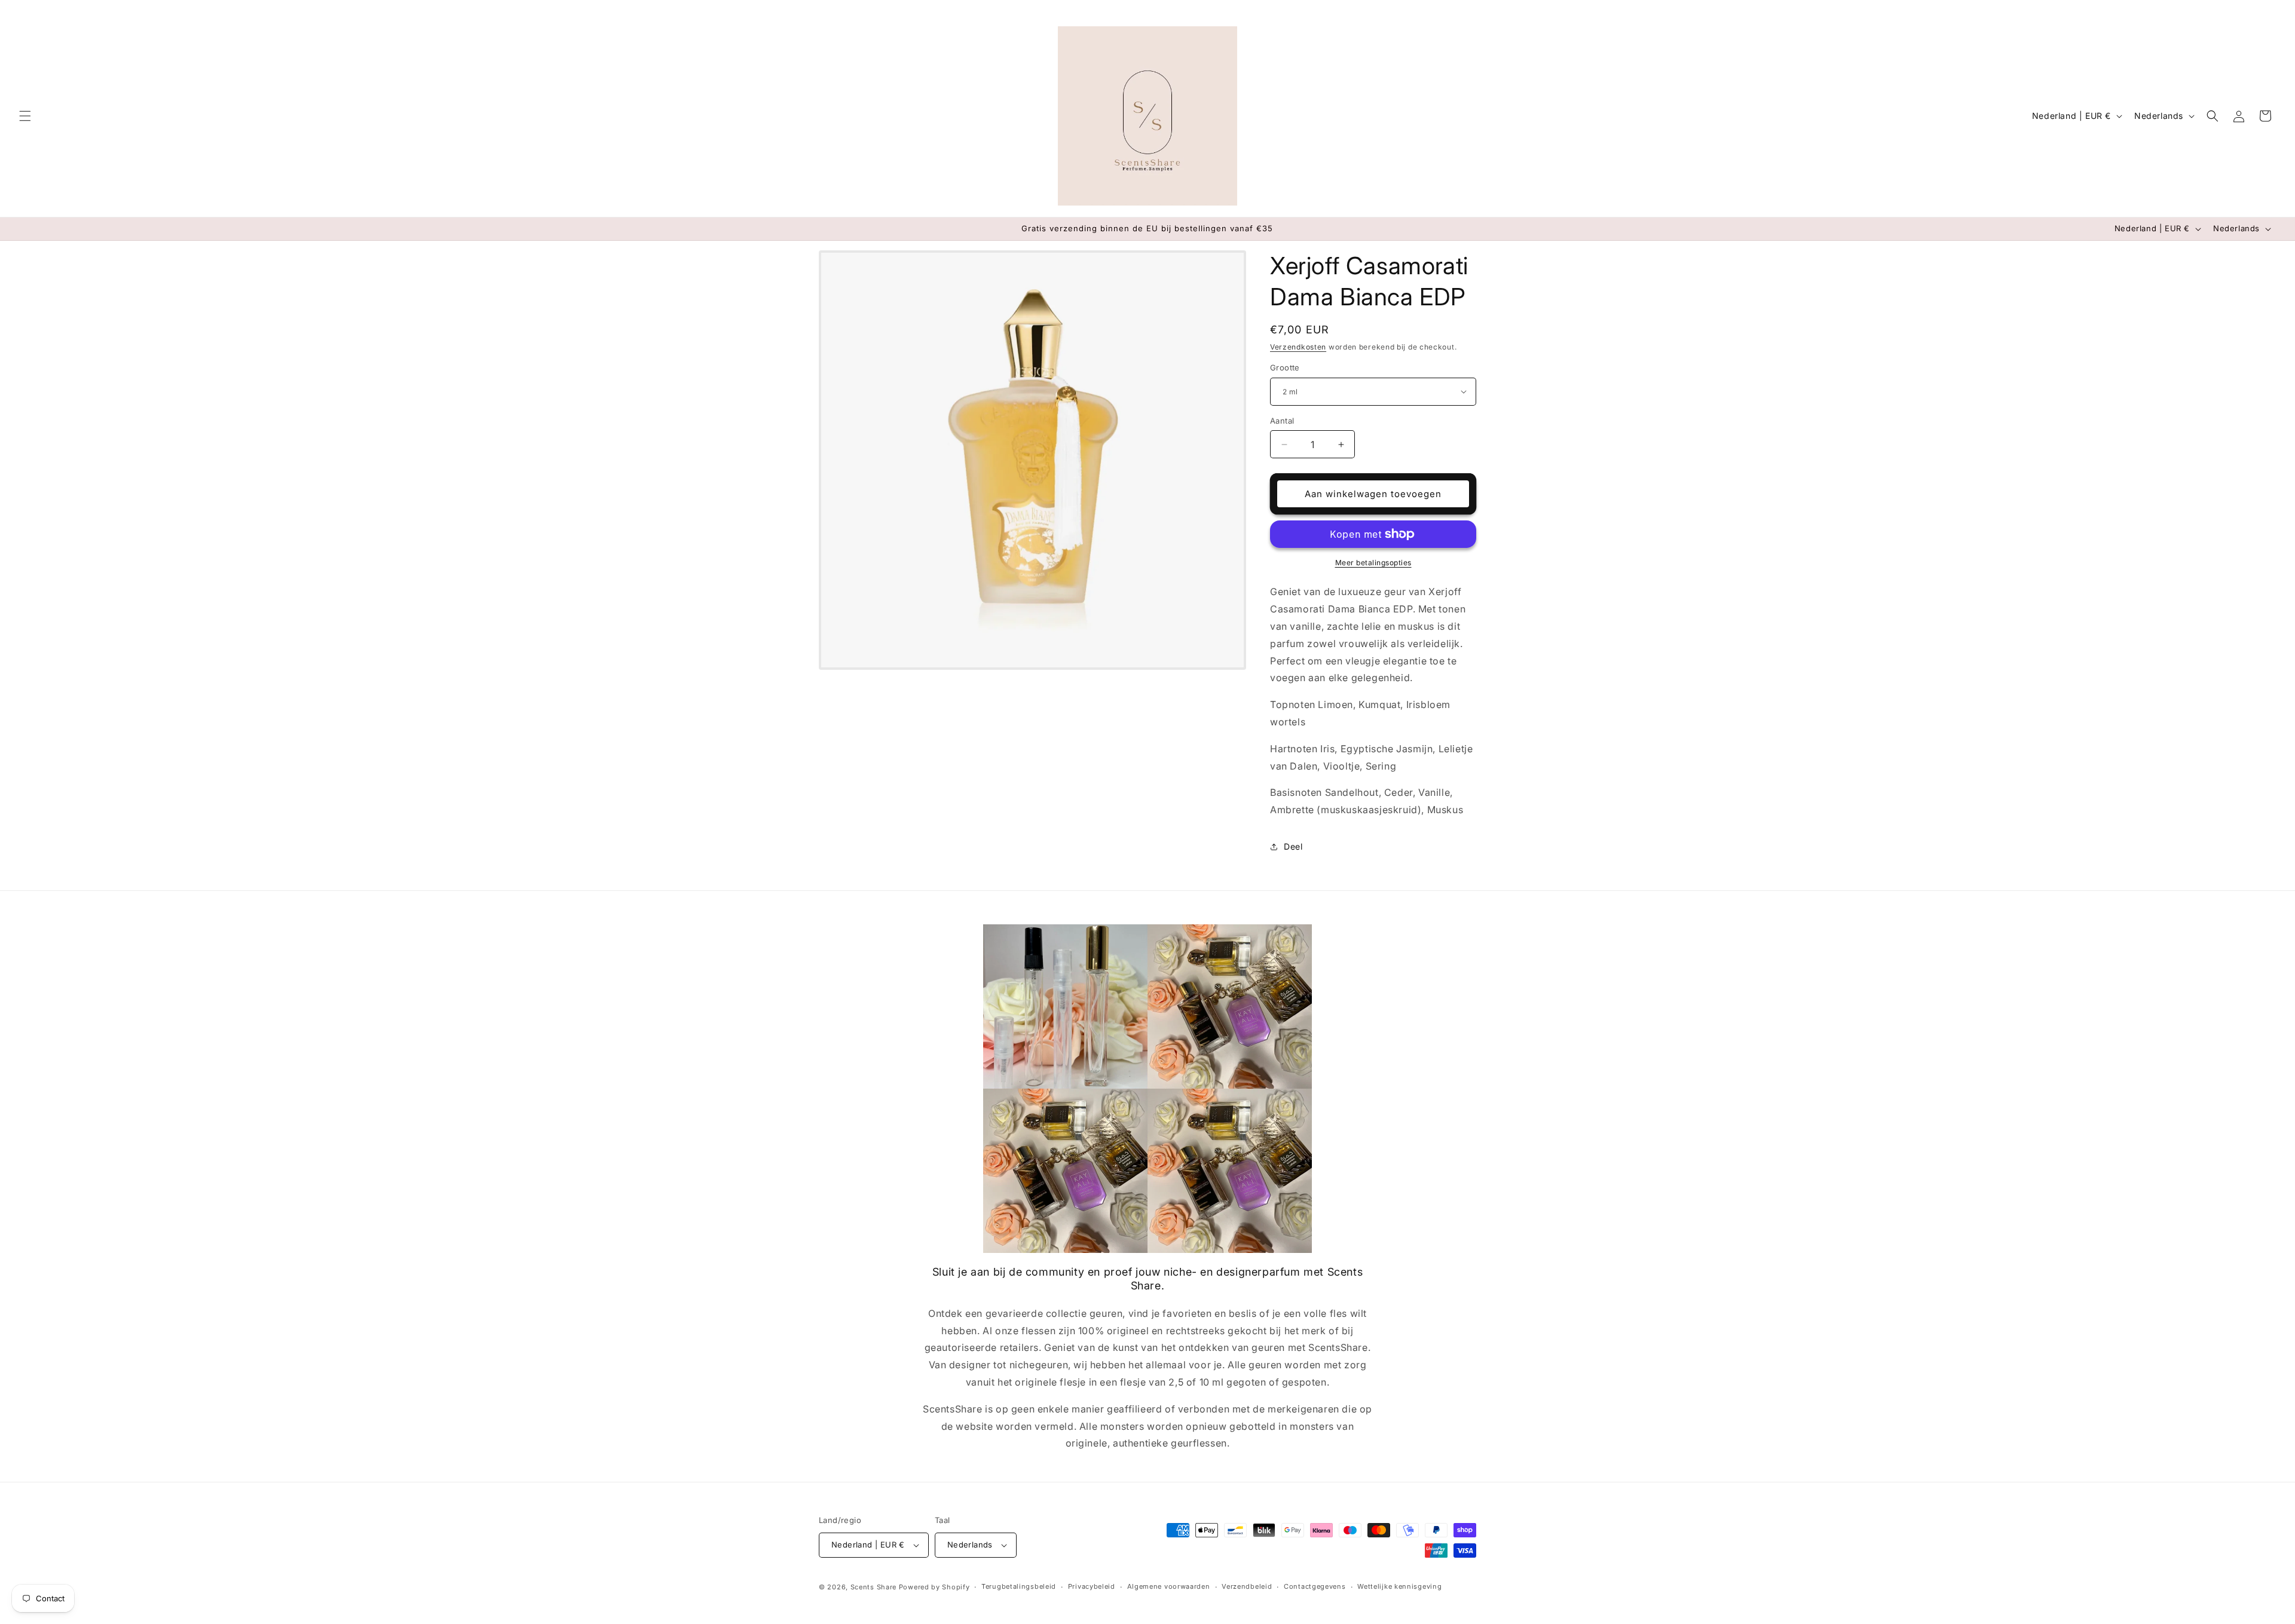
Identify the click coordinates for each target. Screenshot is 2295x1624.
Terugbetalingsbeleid (1019, 1586)
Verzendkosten (1298, 347)
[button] (25, 116)
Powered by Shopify (934, 1587)
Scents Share (873, 1587)
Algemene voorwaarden (1169, 1586)
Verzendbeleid (1247, 1586)
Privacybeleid (1092, 1586)
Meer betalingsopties (1373, 563)
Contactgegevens (1315, 1586)
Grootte (1285, 367)
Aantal (1282, 421)
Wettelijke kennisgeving (1399, 1586)
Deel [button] (1293, 846)
